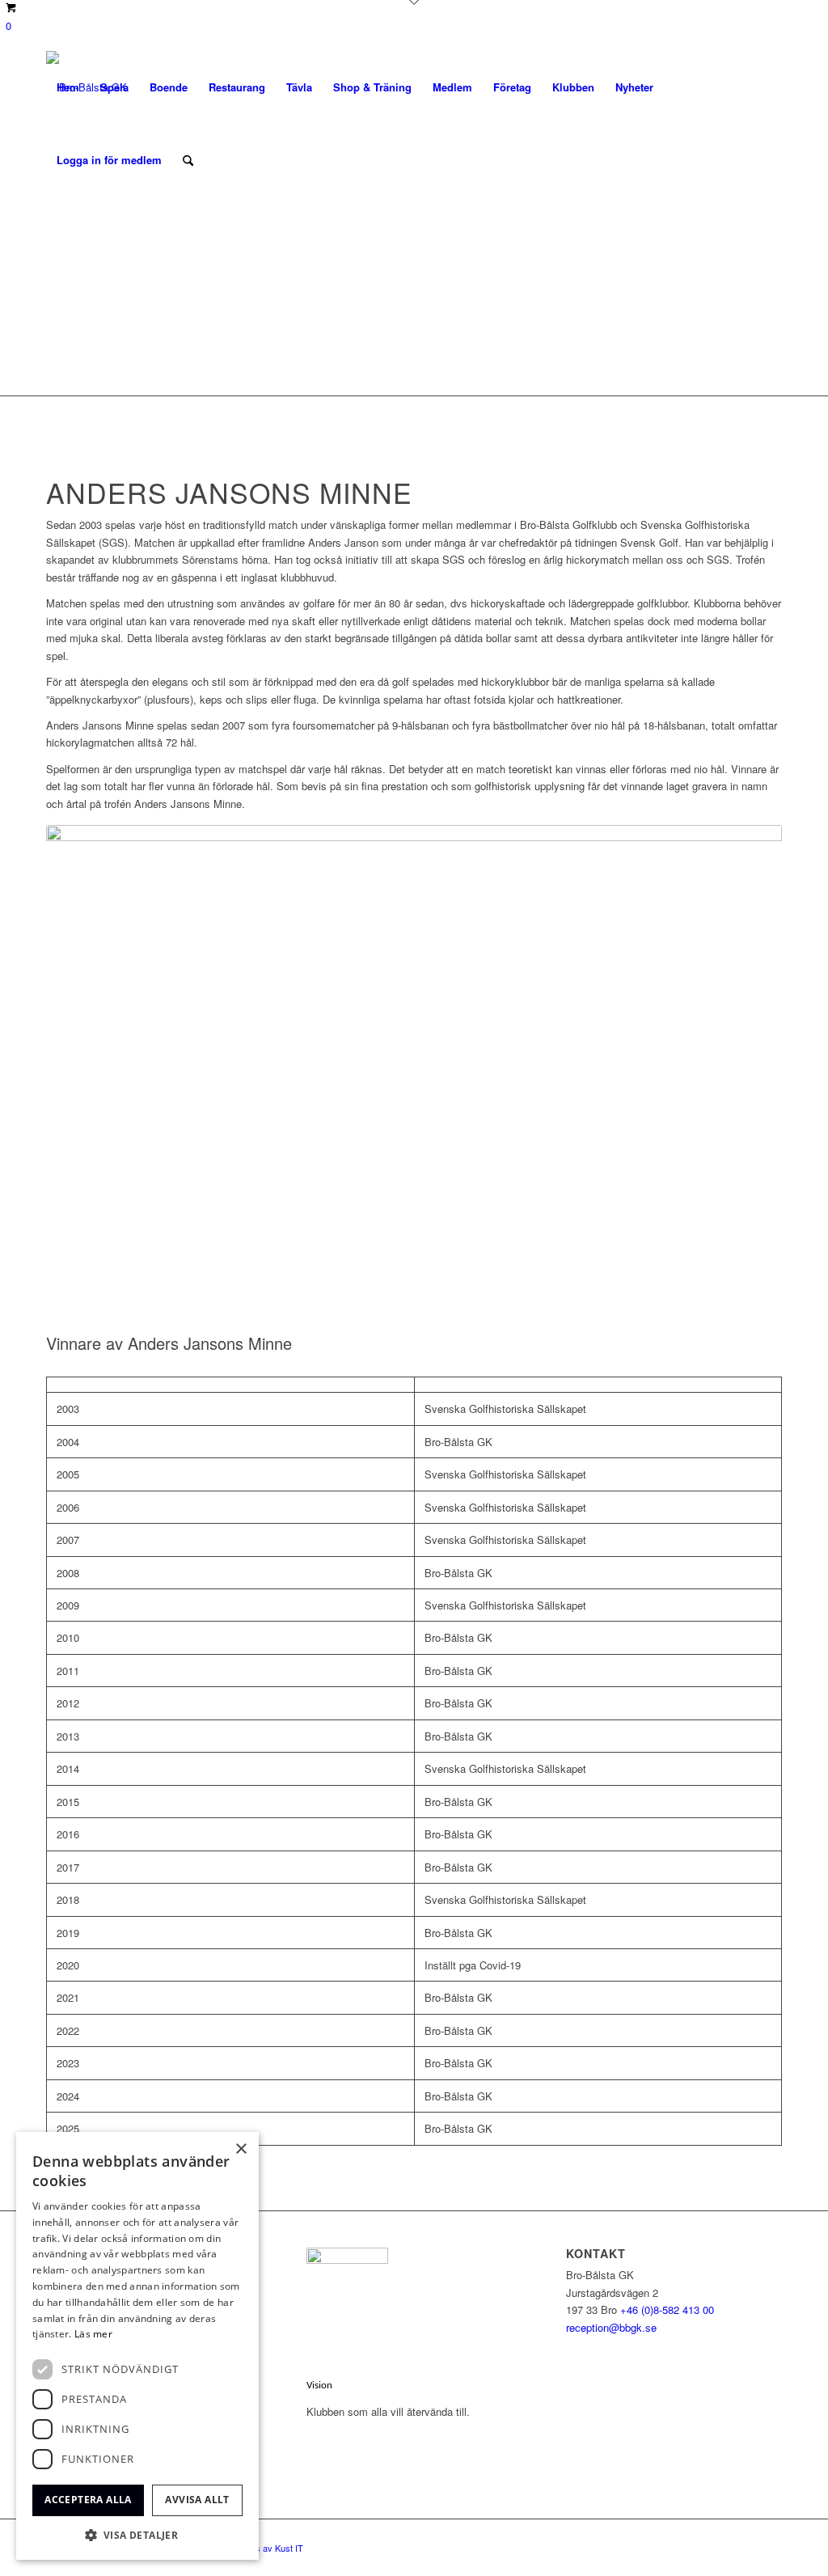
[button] (137, 2535)
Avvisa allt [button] (197, 2500)
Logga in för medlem (109, 160)
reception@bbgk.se (611, 2327)
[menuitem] (68, 87)
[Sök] (188, 160)
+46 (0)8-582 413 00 (667, 2310)
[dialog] (137, 2346)
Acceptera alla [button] (88, 2500)
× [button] (241, 2149)
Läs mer (93, 2334)
